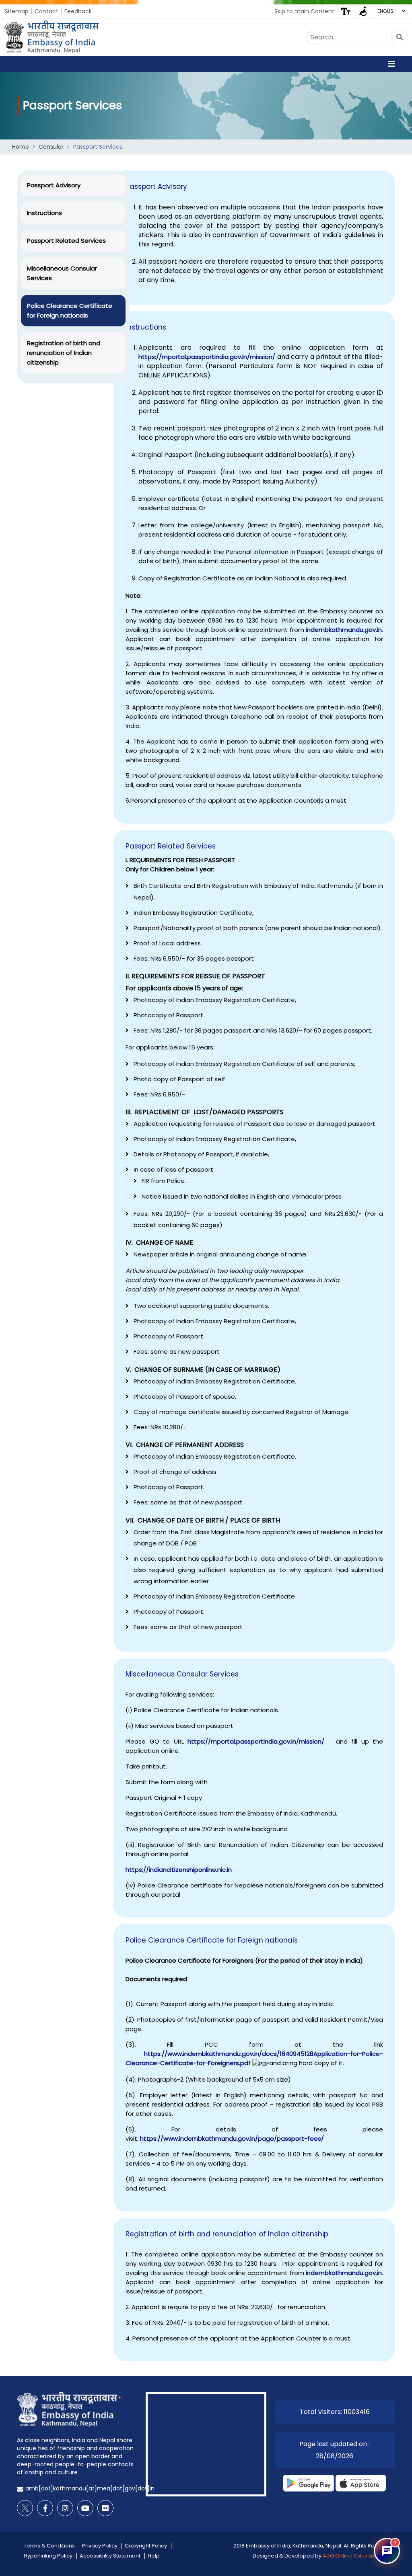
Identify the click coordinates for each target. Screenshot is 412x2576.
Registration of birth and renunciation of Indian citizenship (64, 353)
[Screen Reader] (363, 11)
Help (154, 2556)
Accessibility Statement (110, 2556)
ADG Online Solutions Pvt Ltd (358, 2556)
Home (21, 147)
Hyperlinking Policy (48, 2556)
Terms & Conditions (49, 2546)
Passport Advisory (54, 185)
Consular (51, 147)
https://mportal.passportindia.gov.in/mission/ (207, 357)
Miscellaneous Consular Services (62, 273)
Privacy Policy (100, 2546)
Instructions (44, 213)
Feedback (78, 11)
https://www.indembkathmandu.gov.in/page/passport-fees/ (231, 2138)
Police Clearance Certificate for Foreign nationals (70, 310)
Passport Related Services (66, 241)
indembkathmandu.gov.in (344, 630)
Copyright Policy (146, 2546)
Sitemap (17, 11)
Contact (46, 11)
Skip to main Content (304, 11)
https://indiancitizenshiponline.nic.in (179, 1870)
